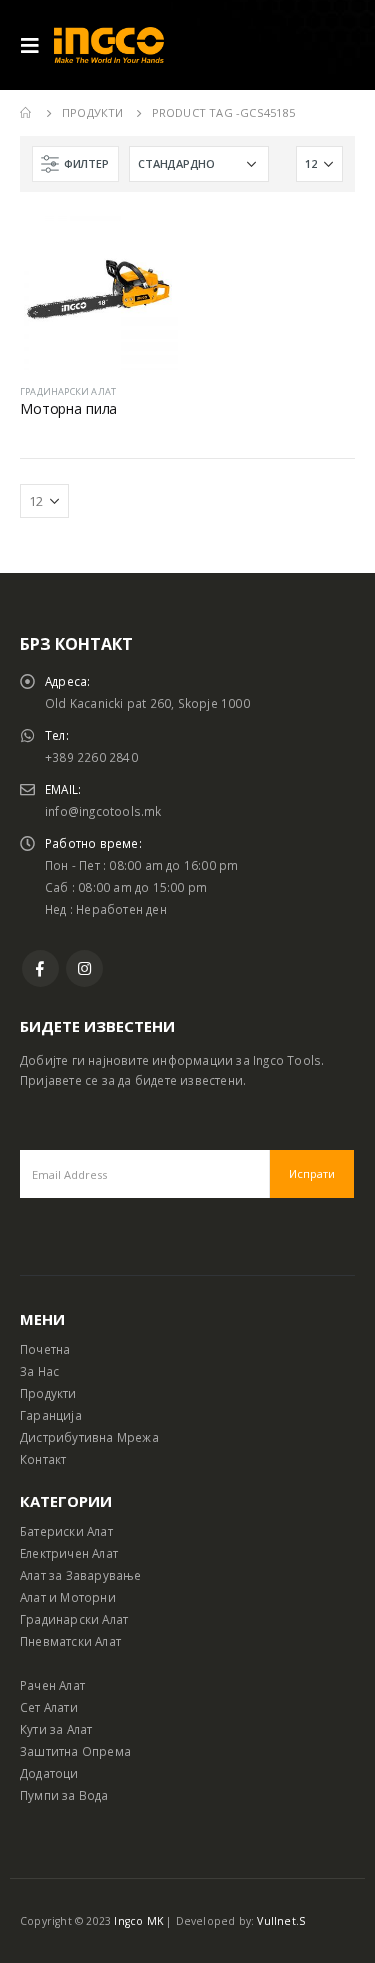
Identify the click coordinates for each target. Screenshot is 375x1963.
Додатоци (49, 1773)
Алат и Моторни (68, 1597)
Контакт (43, 1459)
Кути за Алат (56, 1729)
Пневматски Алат (70, 1641)
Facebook (40, 968)
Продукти (48, 1393)
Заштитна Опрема (75, 1751)
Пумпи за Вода (64, 1795)
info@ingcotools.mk (103, 811)
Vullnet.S (281, 1921)
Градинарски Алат (74, 1619)
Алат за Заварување (81, 1575)
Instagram (84, 968)
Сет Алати (49, 1707)
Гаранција (51, 1415)
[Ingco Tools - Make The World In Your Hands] (109, 45)
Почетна (45, 1349)
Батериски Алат (66, 1531)
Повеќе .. (145, 245)
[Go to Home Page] (27, 113)
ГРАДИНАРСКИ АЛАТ (68, 391)
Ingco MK (138, 1921)
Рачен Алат (52, 1685)
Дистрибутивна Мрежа (89, 1437)
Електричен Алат (69, 1553)
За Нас (39, 1371)
